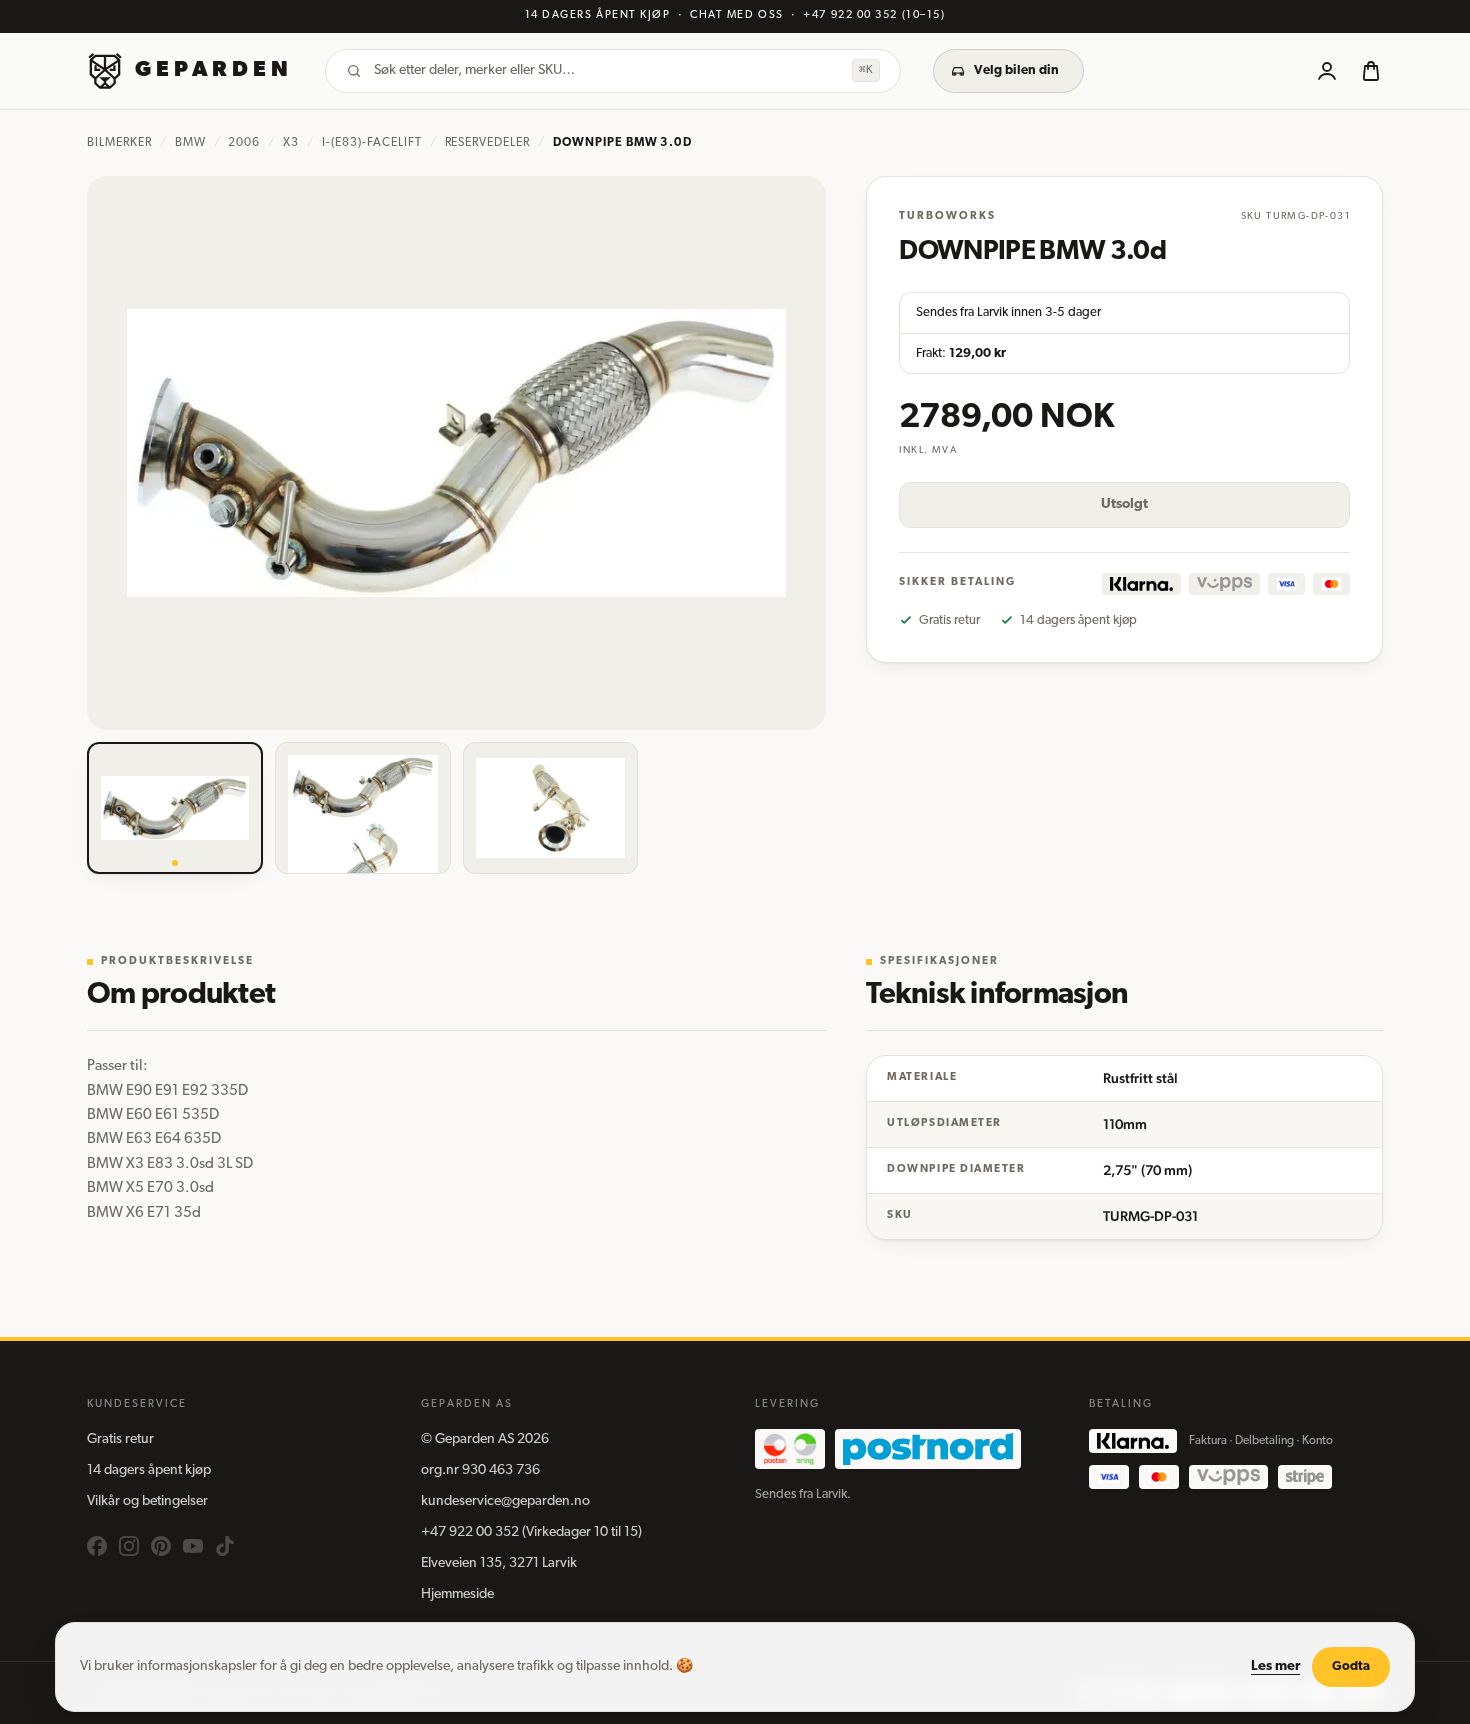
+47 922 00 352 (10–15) (874, 15)
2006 (244, 143)
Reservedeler (488, 143)
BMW (190, 143)
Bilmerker (119, 143)
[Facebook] (97, 1546)
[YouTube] (193, 1546)
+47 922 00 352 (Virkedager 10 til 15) (531, 1532)
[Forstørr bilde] (456, 453)
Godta (1351, 1666)
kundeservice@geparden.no (505, 1501)
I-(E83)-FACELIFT (371, 143)
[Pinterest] (161, 1546)
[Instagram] (129, 1546)
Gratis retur (120, 1439)
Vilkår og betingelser (147, 1501)
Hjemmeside (457, 1594)
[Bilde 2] (363, 808)
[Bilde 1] (175, 808)
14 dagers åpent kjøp (149, 1470)
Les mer (1275, 1666)
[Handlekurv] (1371, 71)
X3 (291, 143)
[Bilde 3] (551, 808)
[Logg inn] (1327, 71)
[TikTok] (225, 1546)
